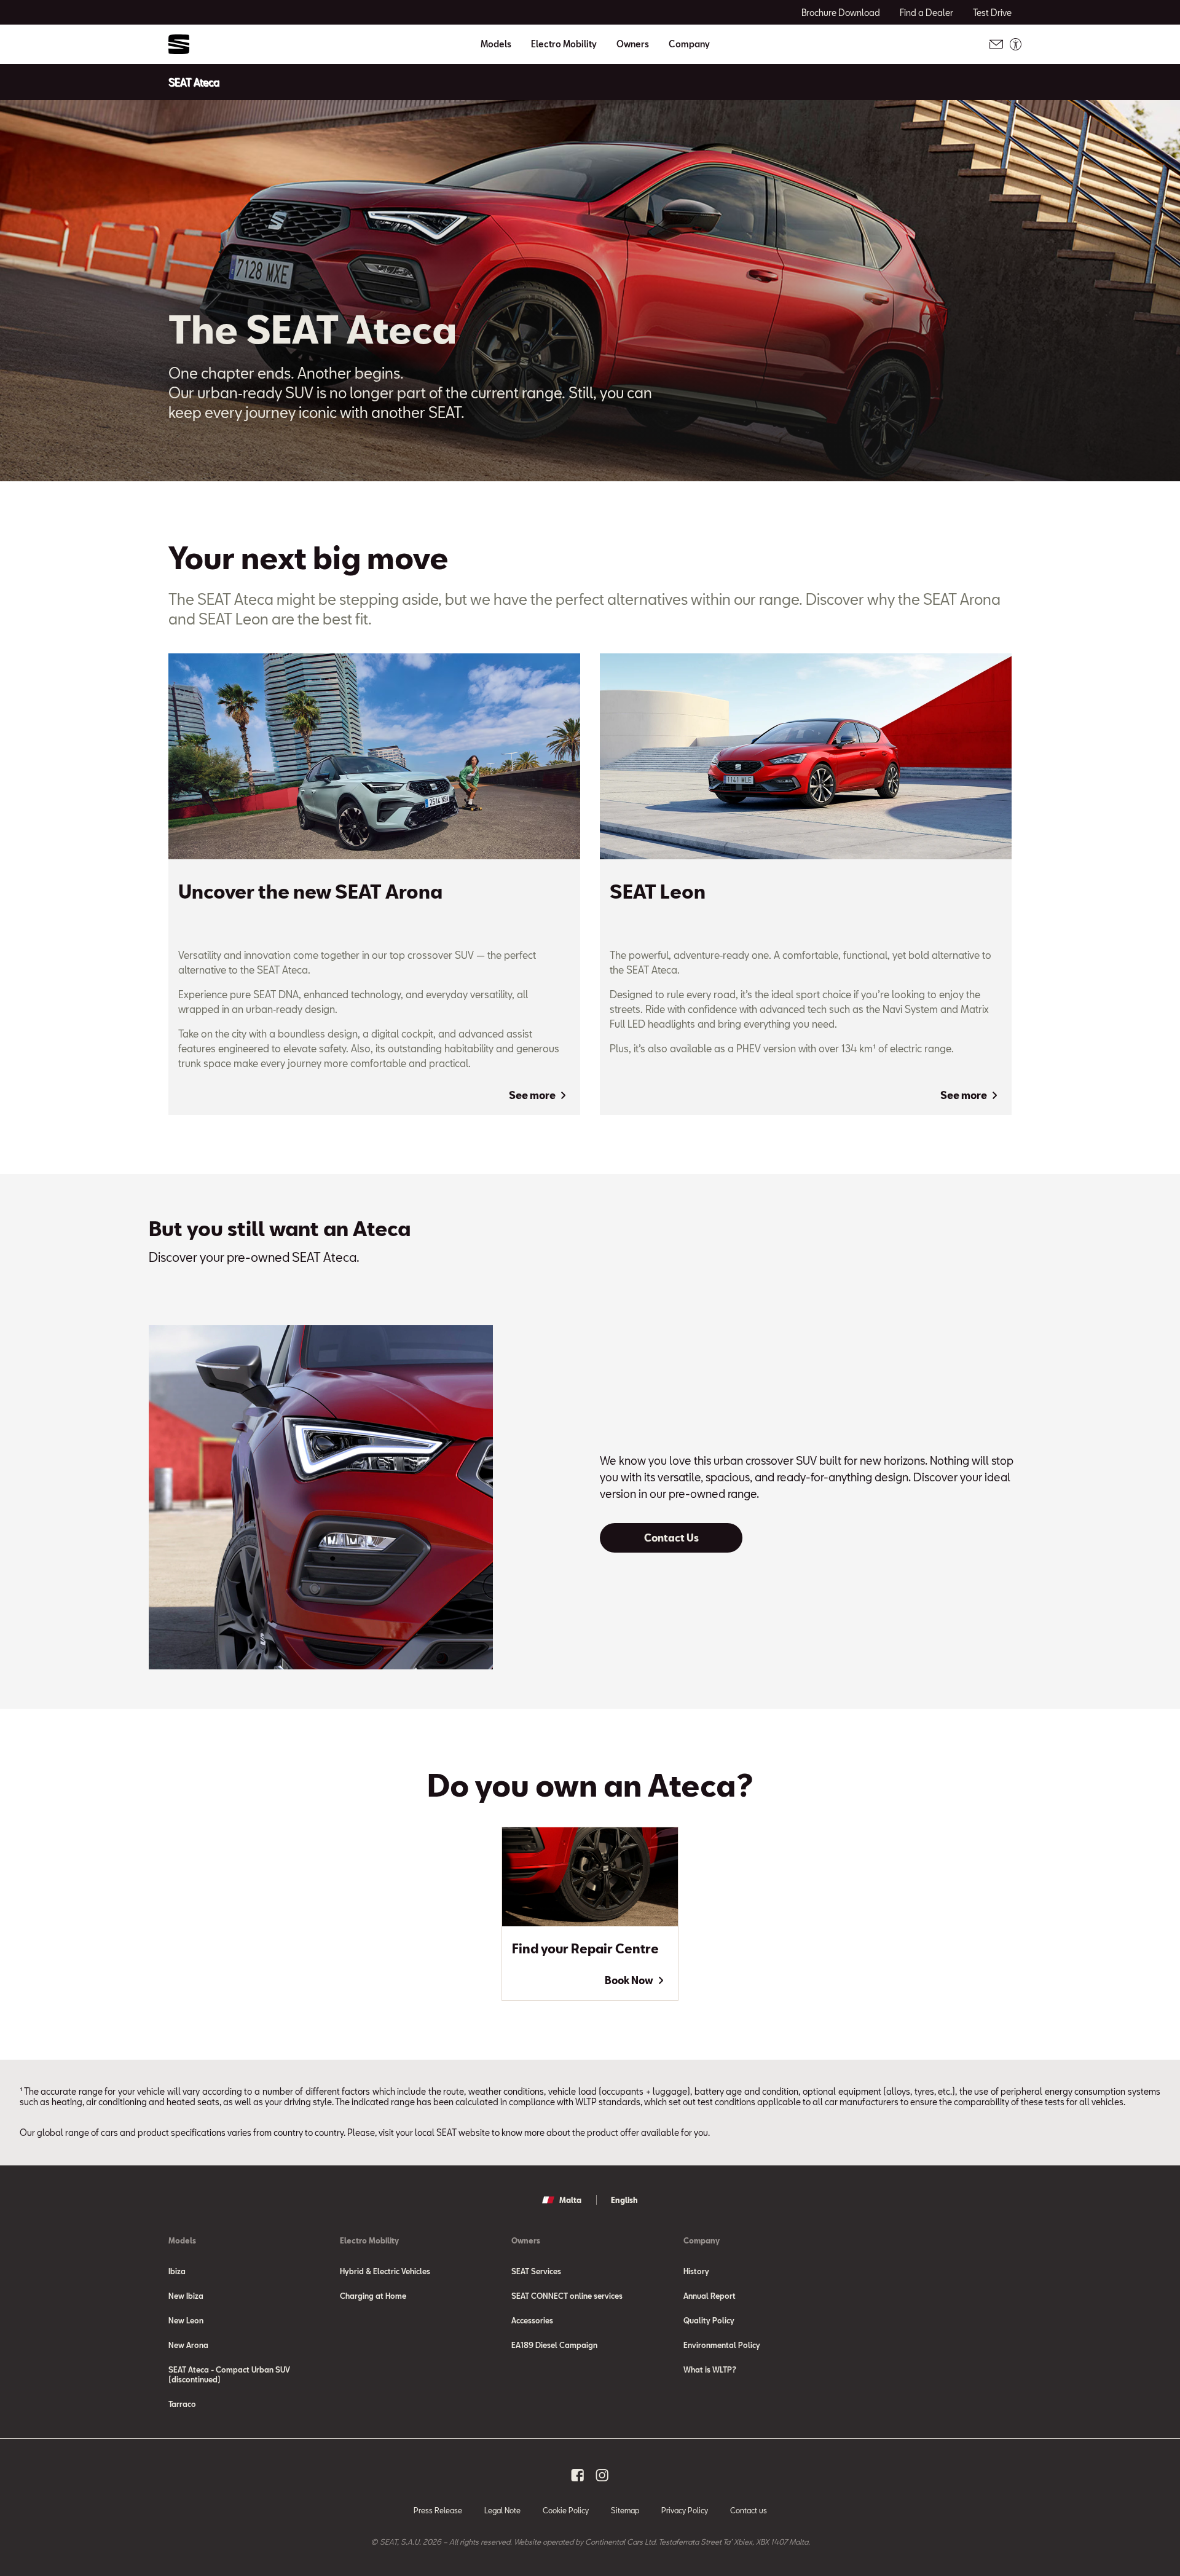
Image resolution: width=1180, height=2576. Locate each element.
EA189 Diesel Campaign (554, 2345)
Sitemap (625, 2510)
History (696, 2271)
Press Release (438, 2510)
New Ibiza (186, 2296)
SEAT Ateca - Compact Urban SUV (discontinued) (229, 2374)
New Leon (186, 2320)
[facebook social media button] (578, 2475)
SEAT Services (536, 2271)
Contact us (749, 2510)
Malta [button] (570, 2200)
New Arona (188, 2345)
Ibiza (177, 2271)
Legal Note (502, 2510)
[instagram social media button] (602, 2475)
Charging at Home (373, 2296)
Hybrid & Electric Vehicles (385, 2271)
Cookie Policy (566, 2510)
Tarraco (182, 2404)
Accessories (532, 2320)
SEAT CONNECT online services (567, 2296)
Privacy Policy (685, 2510)
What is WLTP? (710, 2369)
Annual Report (710, 2296)
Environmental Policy (722, 2345)
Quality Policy (709, 2320)
